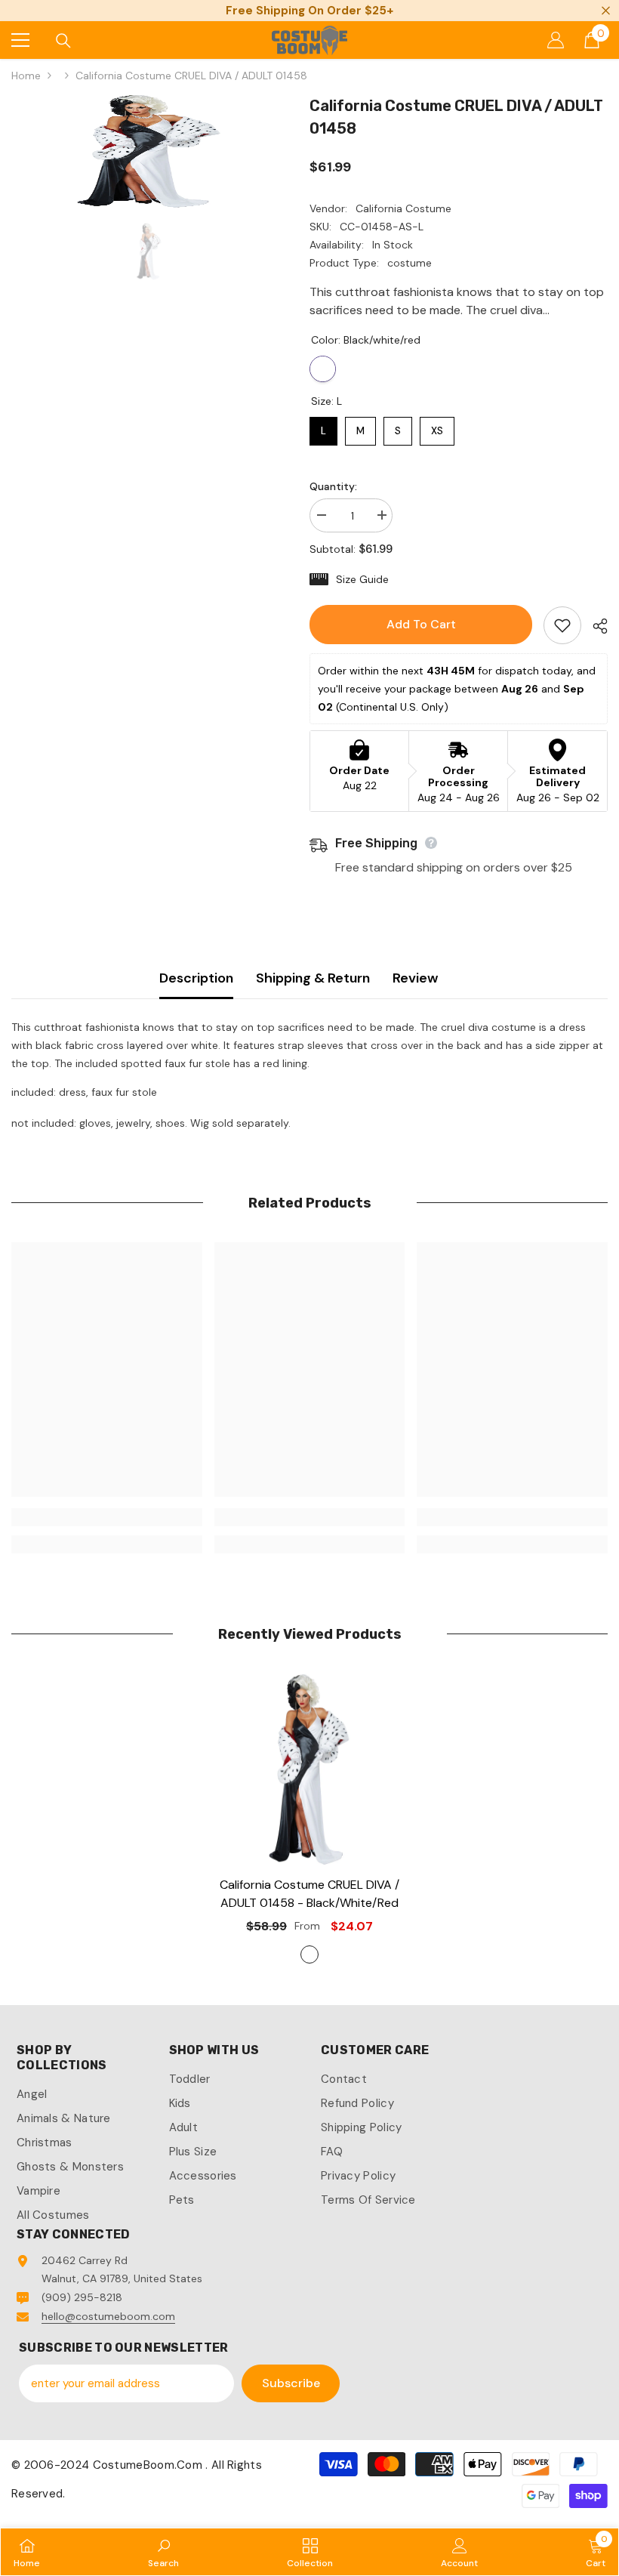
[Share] (594, 626)
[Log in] (556, 40)
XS (437, 427)
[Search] (63, 41)
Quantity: (333, 486)
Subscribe (291, 2383)
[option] (149, 151)
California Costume (403, 208)
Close (606, 11)
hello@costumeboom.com (108, 2316)
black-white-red (309, 1954)
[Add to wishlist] (562, 625)
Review (415, 978)
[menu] (20, 40)
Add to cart (421, 624)
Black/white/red (323, 369)
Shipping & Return (313, 978)
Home (26, 76)
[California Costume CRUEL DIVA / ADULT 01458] (310, 1769)
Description (196, 978)
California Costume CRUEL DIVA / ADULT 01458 (309, 1894)
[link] (107, 1517)
